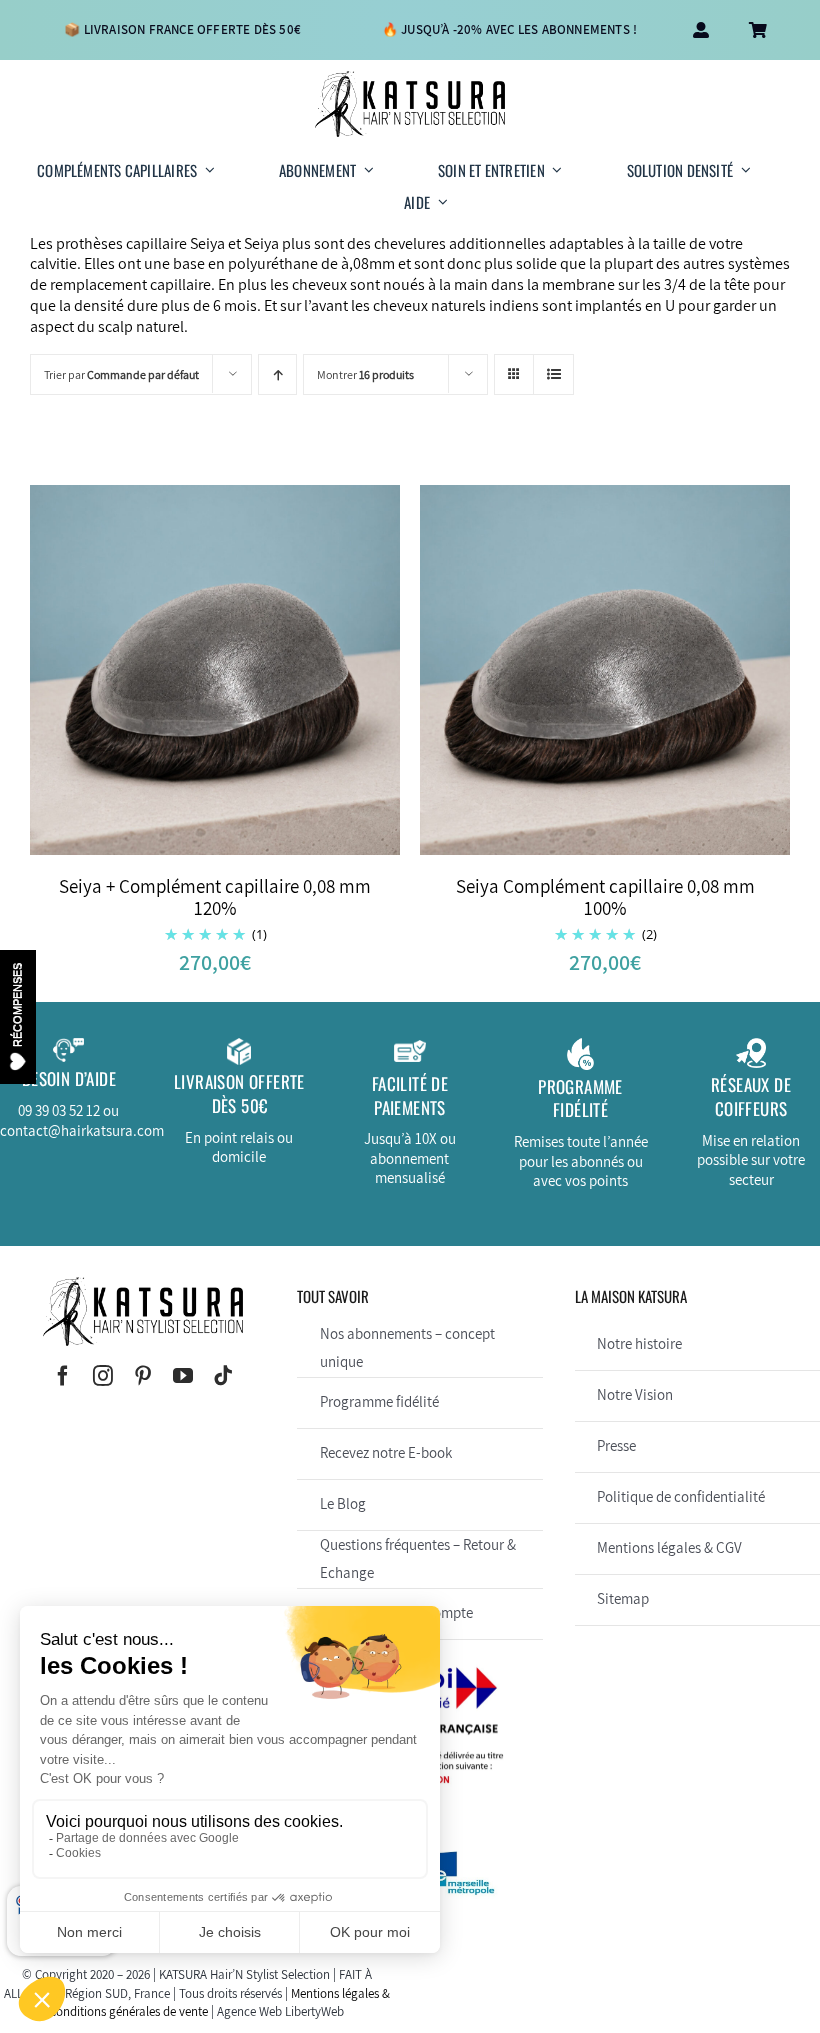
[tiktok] (223, 1376)
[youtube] (183, 1376)
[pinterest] (143, 1376)
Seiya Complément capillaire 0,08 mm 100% (605, 897)
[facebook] (63, 1376)
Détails (289, 673)
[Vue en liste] (553, 374)
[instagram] (103, 1376)
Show (18, 1016)
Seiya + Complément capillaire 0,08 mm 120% (215, 897)
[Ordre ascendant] (277, 374)
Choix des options (177, 673)
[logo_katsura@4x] (410, 78)
